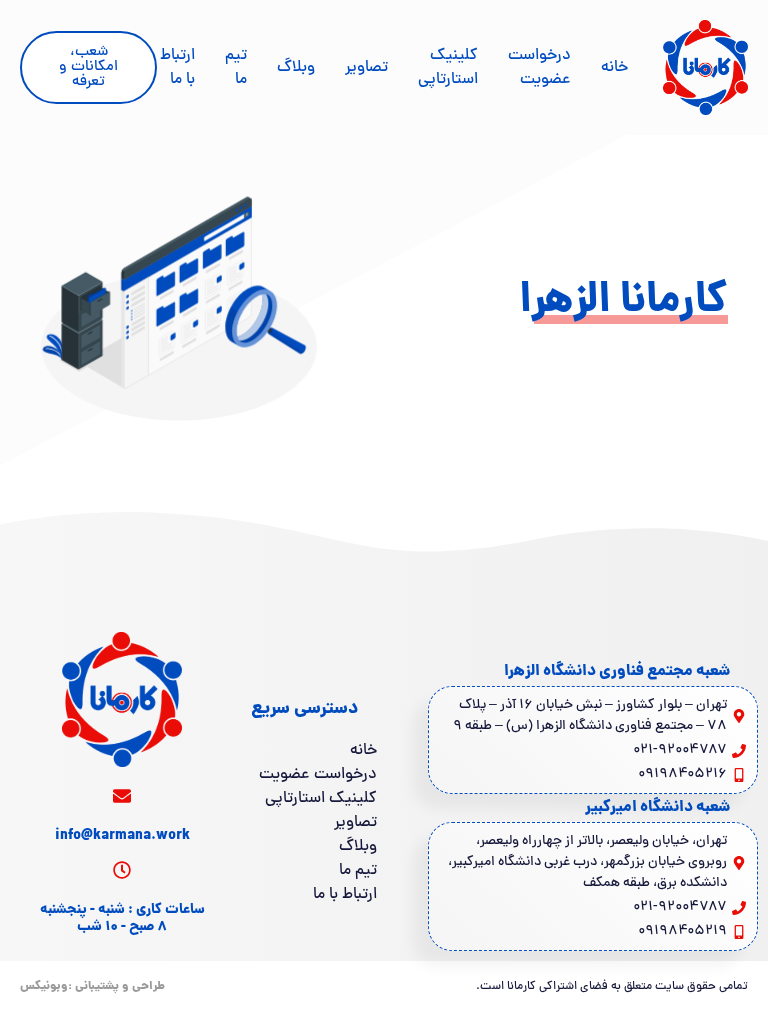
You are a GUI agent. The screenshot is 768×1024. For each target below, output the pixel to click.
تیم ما (236, 68)
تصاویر (366, 68)
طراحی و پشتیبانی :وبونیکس (92, 986)
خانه (614, 68)
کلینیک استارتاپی (448, 68)
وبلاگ (296, 68)
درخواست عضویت (539, 68)
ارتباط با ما (177, 68)
